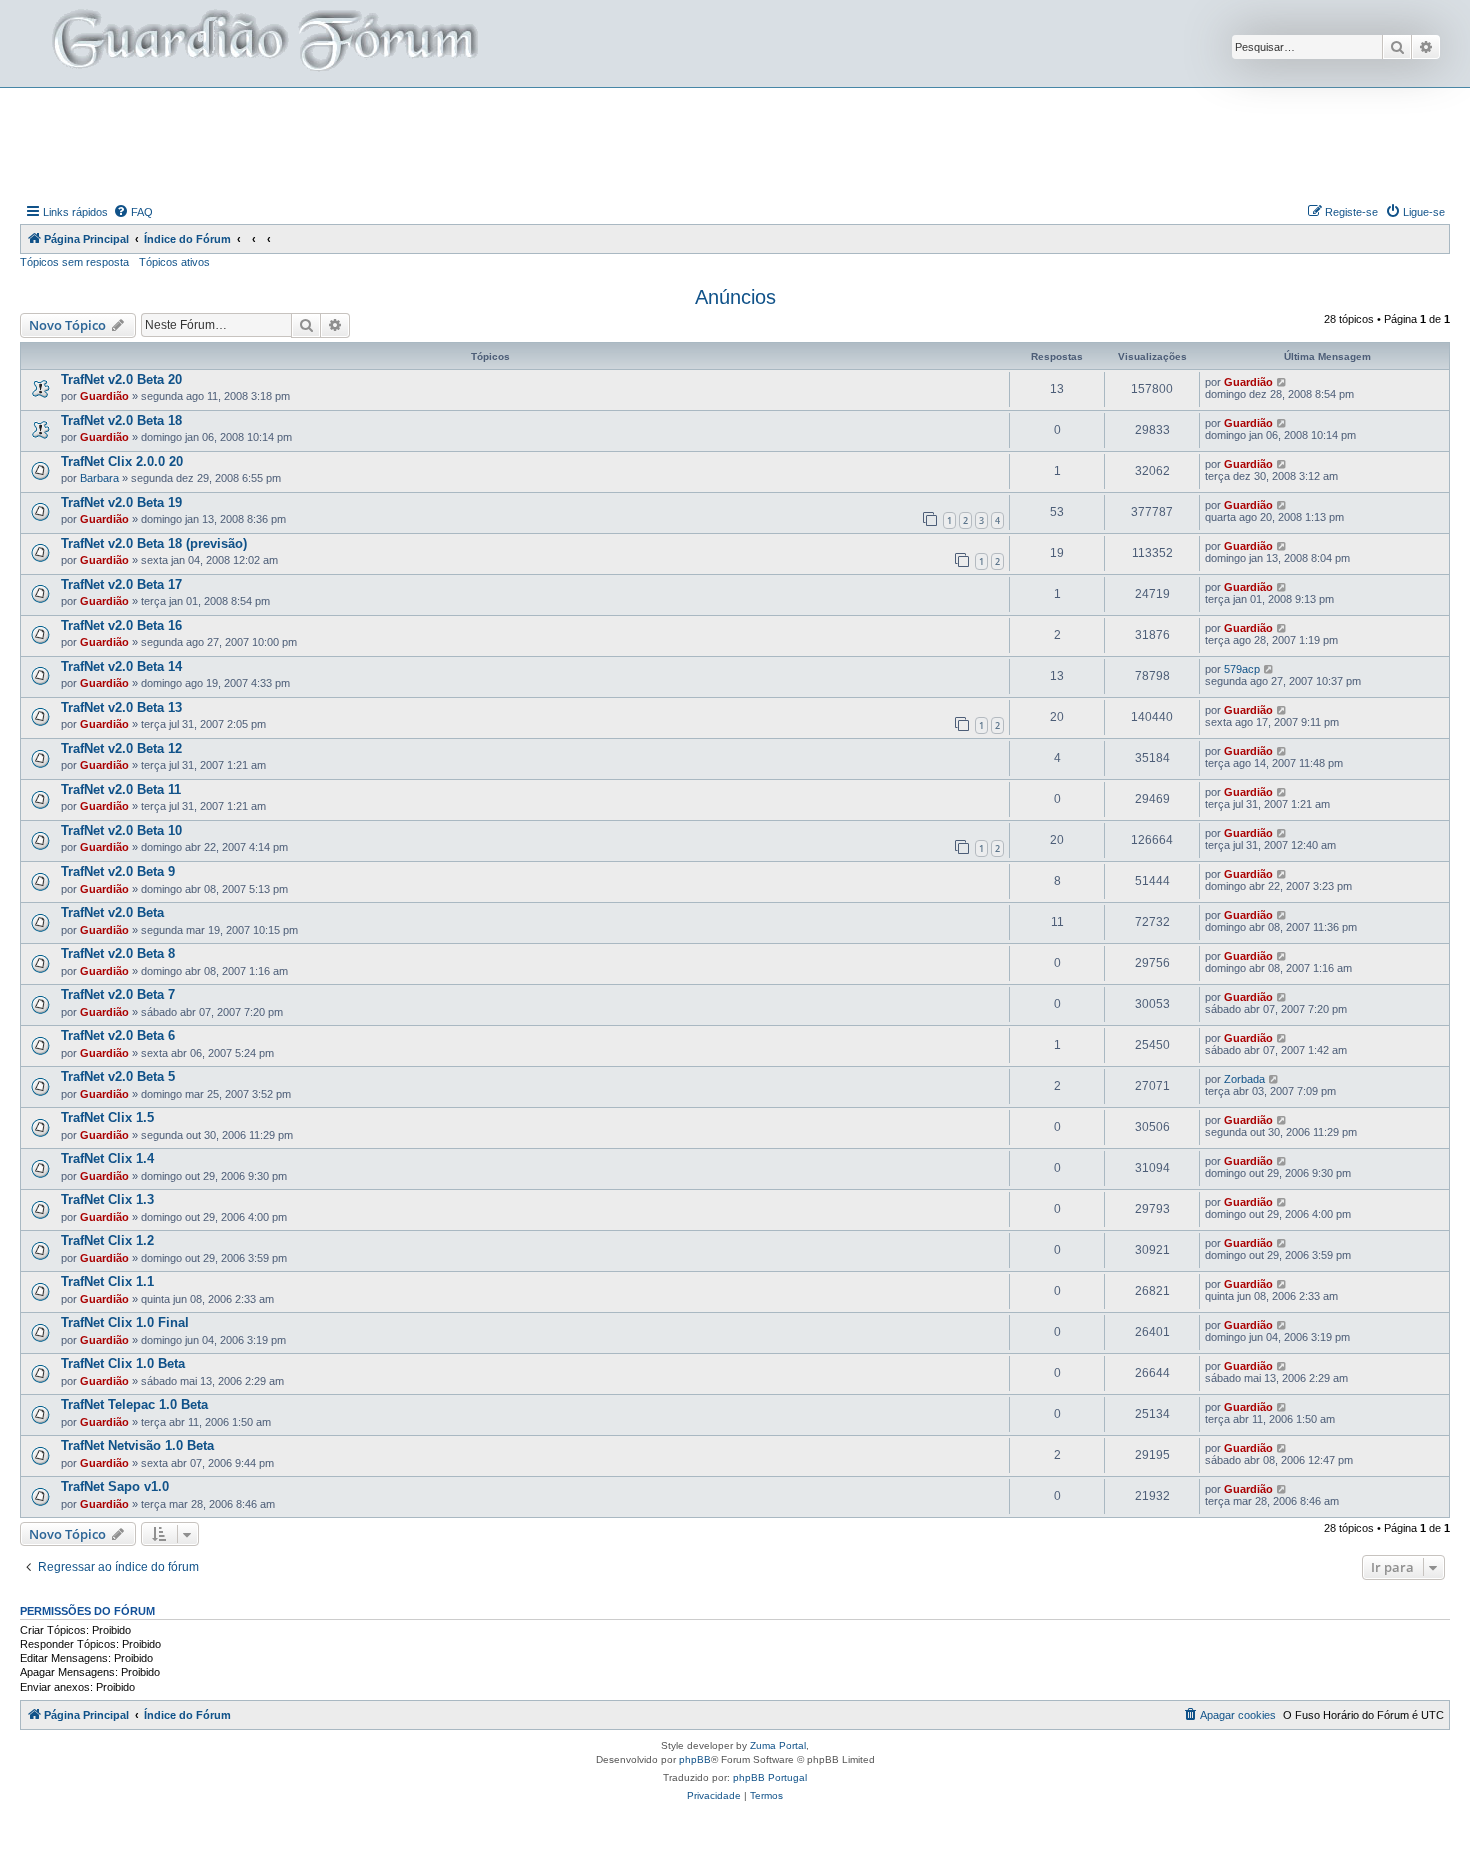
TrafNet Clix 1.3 (107, 1199)
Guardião (104, 396)
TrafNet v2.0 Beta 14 (121, 666)
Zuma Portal (778, 1745)
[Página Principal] (263, 43)
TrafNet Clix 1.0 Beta (123, 1363)
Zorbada (1244, 1079)
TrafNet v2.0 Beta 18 (121, 420)
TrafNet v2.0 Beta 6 (118, 1035)
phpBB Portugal (770, 1777)
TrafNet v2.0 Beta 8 (118, 953)
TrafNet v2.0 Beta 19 (121, 502)
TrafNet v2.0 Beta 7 (118, 994)
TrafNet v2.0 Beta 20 (121, 379)
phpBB (695, 1759)
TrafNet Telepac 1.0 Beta (134, 1404)
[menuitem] (133, 212)
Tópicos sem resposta (74, 262)
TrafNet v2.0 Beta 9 (118, 871)
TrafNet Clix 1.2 (107, 1240)
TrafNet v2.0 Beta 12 (121, 748)
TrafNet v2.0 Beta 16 (121, 625)
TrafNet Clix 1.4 (107, 1158)
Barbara (99, 478)
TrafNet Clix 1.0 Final (125, 1322)
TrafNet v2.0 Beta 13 (121, 707)
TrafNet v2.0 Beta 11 (121, 789)
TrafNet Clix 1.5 (107, 1117)
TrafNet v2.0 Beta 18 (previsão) (154, 543)
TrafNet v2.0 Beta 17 (121, 584)
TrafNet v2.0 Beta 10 (121, 830)
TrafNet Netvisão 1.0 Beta (137, 1445)
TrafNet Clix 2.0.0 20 (122, 461)
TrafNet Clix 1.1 (107, 1281)
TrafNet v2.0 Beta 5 (118, 1076)
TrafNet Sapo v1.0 (115, 1486)
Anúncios (735, 297)
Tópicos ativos (174, 262)
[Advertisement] (735, 143)
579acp (1242, 669)
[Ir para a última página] (1282, 382)
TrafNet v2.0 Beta (112, 912)
